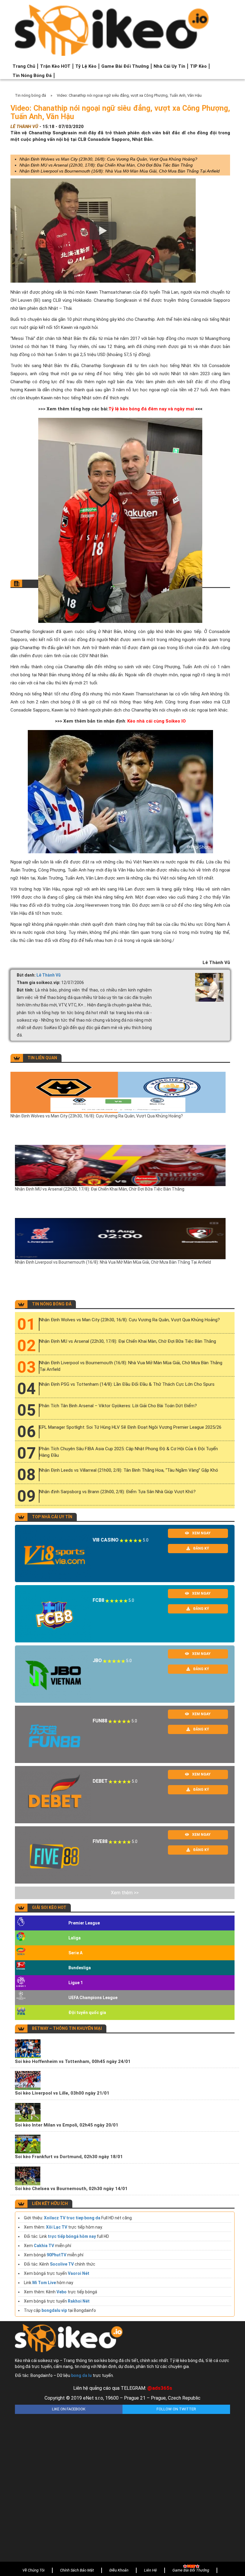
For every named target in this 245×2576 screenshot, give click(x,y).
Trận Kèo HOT (55, 66)
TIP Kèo (198, 66)
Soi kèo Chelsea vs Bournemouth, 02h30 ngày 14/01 (71, 2189)
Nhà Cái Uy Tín (169, 66)
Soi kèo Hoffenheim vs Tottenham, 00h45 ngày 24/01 (73, 2061)
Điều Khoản (119, 2570)
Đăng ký (201, 1548)
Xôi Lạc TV (57, 2227)
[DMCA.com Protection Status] (122, 2483)
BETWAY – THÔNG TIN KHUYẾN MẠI (67, 2028)
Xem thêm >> (125, 1893)
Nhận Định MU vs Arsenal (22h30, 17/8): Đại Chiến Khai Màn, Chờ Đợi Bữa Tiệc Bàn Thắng (106, 165)
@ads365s (160, 2388)
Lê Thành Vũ (49, 975)
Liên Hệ (150, 2570)
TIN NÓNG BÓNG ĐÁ (52, 1304)
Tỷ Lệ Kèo (86, 66)
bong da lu (81, 2375)
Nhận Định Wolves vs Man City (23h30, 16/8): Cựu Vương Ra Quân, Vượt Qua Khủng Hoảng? (108, 159)
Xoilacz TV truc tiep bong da (72, 2218)
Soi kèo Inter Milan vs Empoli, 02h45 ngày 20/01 (67, 2125)
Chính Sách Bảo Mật (77, 2570)
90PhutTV (56, 2255)
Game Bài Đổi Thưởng (125, 66)
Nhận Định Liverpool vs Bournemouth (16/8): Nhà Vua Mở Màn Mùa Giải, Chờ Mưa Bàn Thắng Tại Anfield (120, 171)
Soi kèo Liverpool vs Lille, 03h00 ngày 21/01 (62, 2093)
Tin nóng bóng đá (32, 76)
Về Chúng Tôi (33, 2570)
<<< (199, 409)
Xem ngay (201, 1533)
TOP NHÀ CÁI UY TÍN (52, 1517)
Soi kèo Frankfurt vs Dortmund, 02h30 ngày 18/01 (69, 2157)
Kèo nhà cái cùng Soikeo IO (157, 721)
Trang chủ (24, 66)
